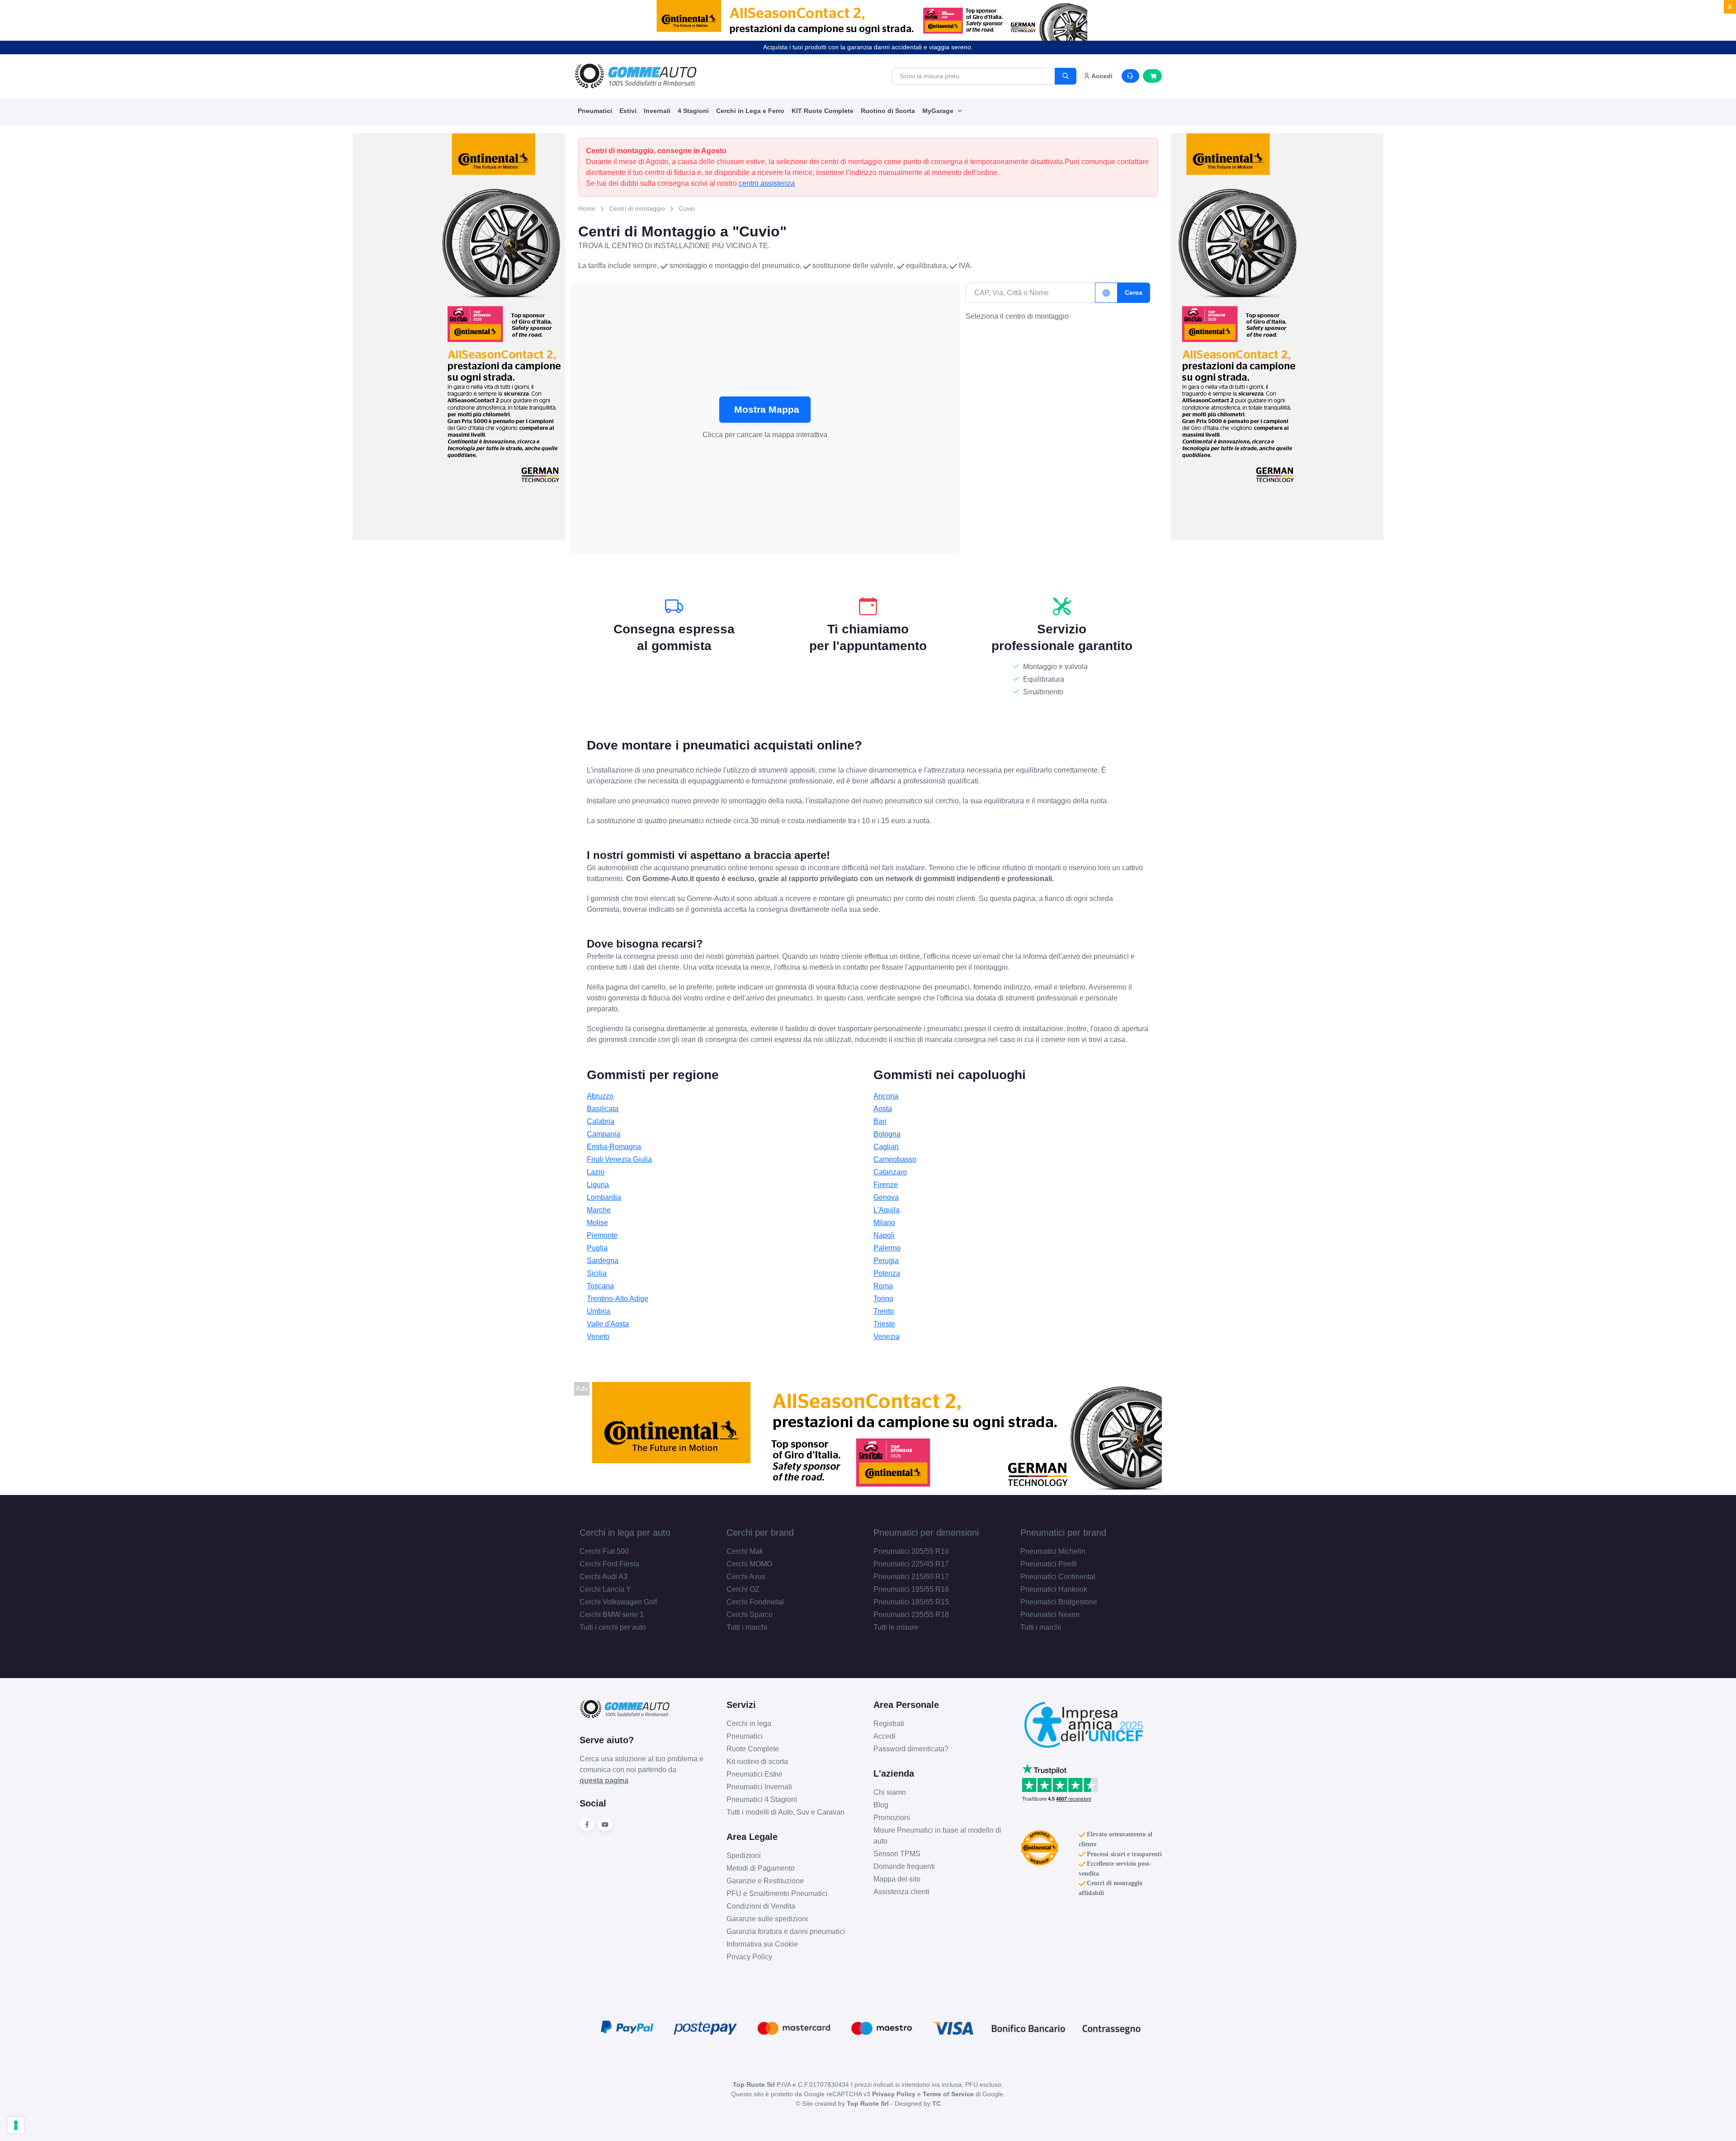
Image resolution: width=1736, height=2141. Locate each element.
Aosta (883, 1109)
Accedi (885, 1736)
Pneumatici (595, 111)
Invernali (657, 111)
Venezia (887, 1337)
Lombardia (604, 1197)
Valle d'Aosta (608, 1324)
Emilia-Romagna (614, 1147)
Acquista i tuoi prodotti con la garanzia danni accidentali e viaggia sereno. (868, 47)
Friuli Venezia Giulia (619, 1159)
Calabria (601, 1121)
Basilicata (603, 1109)
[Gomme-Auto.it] (636, 76)
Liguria (598, 1185)
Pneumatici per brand (1063, 1533)
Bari (880, 1121)
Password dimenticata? (911, 1749)
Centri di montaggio (637, 208)
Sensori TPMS (897, 1854)
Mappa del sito (897, 1879)
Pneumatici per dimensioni (926, 1533)
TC (936, 2103)
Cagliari (886, 1147)
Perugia (886, 1261)
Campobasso (895, 1159)
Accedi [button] (1101, 76)
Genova (886, 1197)
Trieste (884, 1324)
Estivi (628, 111)
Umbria (599, 1311)
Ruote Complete (753, 1749)
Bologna (887, 1134)
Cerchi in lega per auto (625, 1533)
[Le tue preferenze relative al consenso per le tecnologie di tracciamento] (16, 2125)
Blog (881, 1805)
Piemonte (602, 1235)
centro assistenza (767, 183)
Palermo (887, 1248)
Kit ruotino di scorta (757, 1761)
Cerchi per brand (760, 1533)
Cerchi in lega (749, 1724)
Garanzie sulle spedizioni (767, 1919)
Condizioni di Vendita (761, 1906)
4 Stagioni (693, 111)
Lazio (596, 1172)
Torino (883, 1299)
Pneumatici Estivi (754, 1774)
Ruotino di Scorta (888, 111)
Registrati (889, 1724)
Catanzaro (890, 1172)
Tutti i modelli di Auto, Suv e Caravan (785, 1812)
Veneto (598, 1337)
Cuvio (687, 208)
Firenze (886, 1185)
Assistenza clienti (901, 1892)
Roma (883, 1286)
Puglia (597, 1248)
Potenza (887, 1273)
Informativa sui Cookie (762, 1944)
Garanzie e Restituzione (765, 1881)
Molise (597, 1223)
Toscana (600, 1286)
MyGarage (939, 111)
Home (587, 208)
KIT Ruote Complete (823, 111)
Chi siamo (890, 1792)
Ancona (886, 1096)
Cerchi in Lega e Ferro (750, 111)
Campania (604, 1134)
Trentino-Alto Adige (618, 1299)
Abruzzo (600, 1096)
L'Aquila (887, 1210)
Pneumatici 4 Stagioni (762, 1799)
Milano (884, 1223)
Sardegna (603, 1261)
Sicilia (597, 1273)
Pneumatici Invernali (759, 1787)
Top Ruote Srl (868, 2103)
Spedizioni (744, 1856)
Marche (599, 1210)
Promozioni (892, 1818)
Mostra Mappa (767, 409)
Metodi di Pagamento (761, 1868)
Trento (884, 1311)
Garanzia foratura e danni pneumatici (786, 1931)
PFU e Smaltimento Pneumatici (777, 1893)
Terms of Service (948, 2094)
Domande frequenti (904, 1866)
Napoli (884, 1235)
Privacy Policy (749, 1957)
